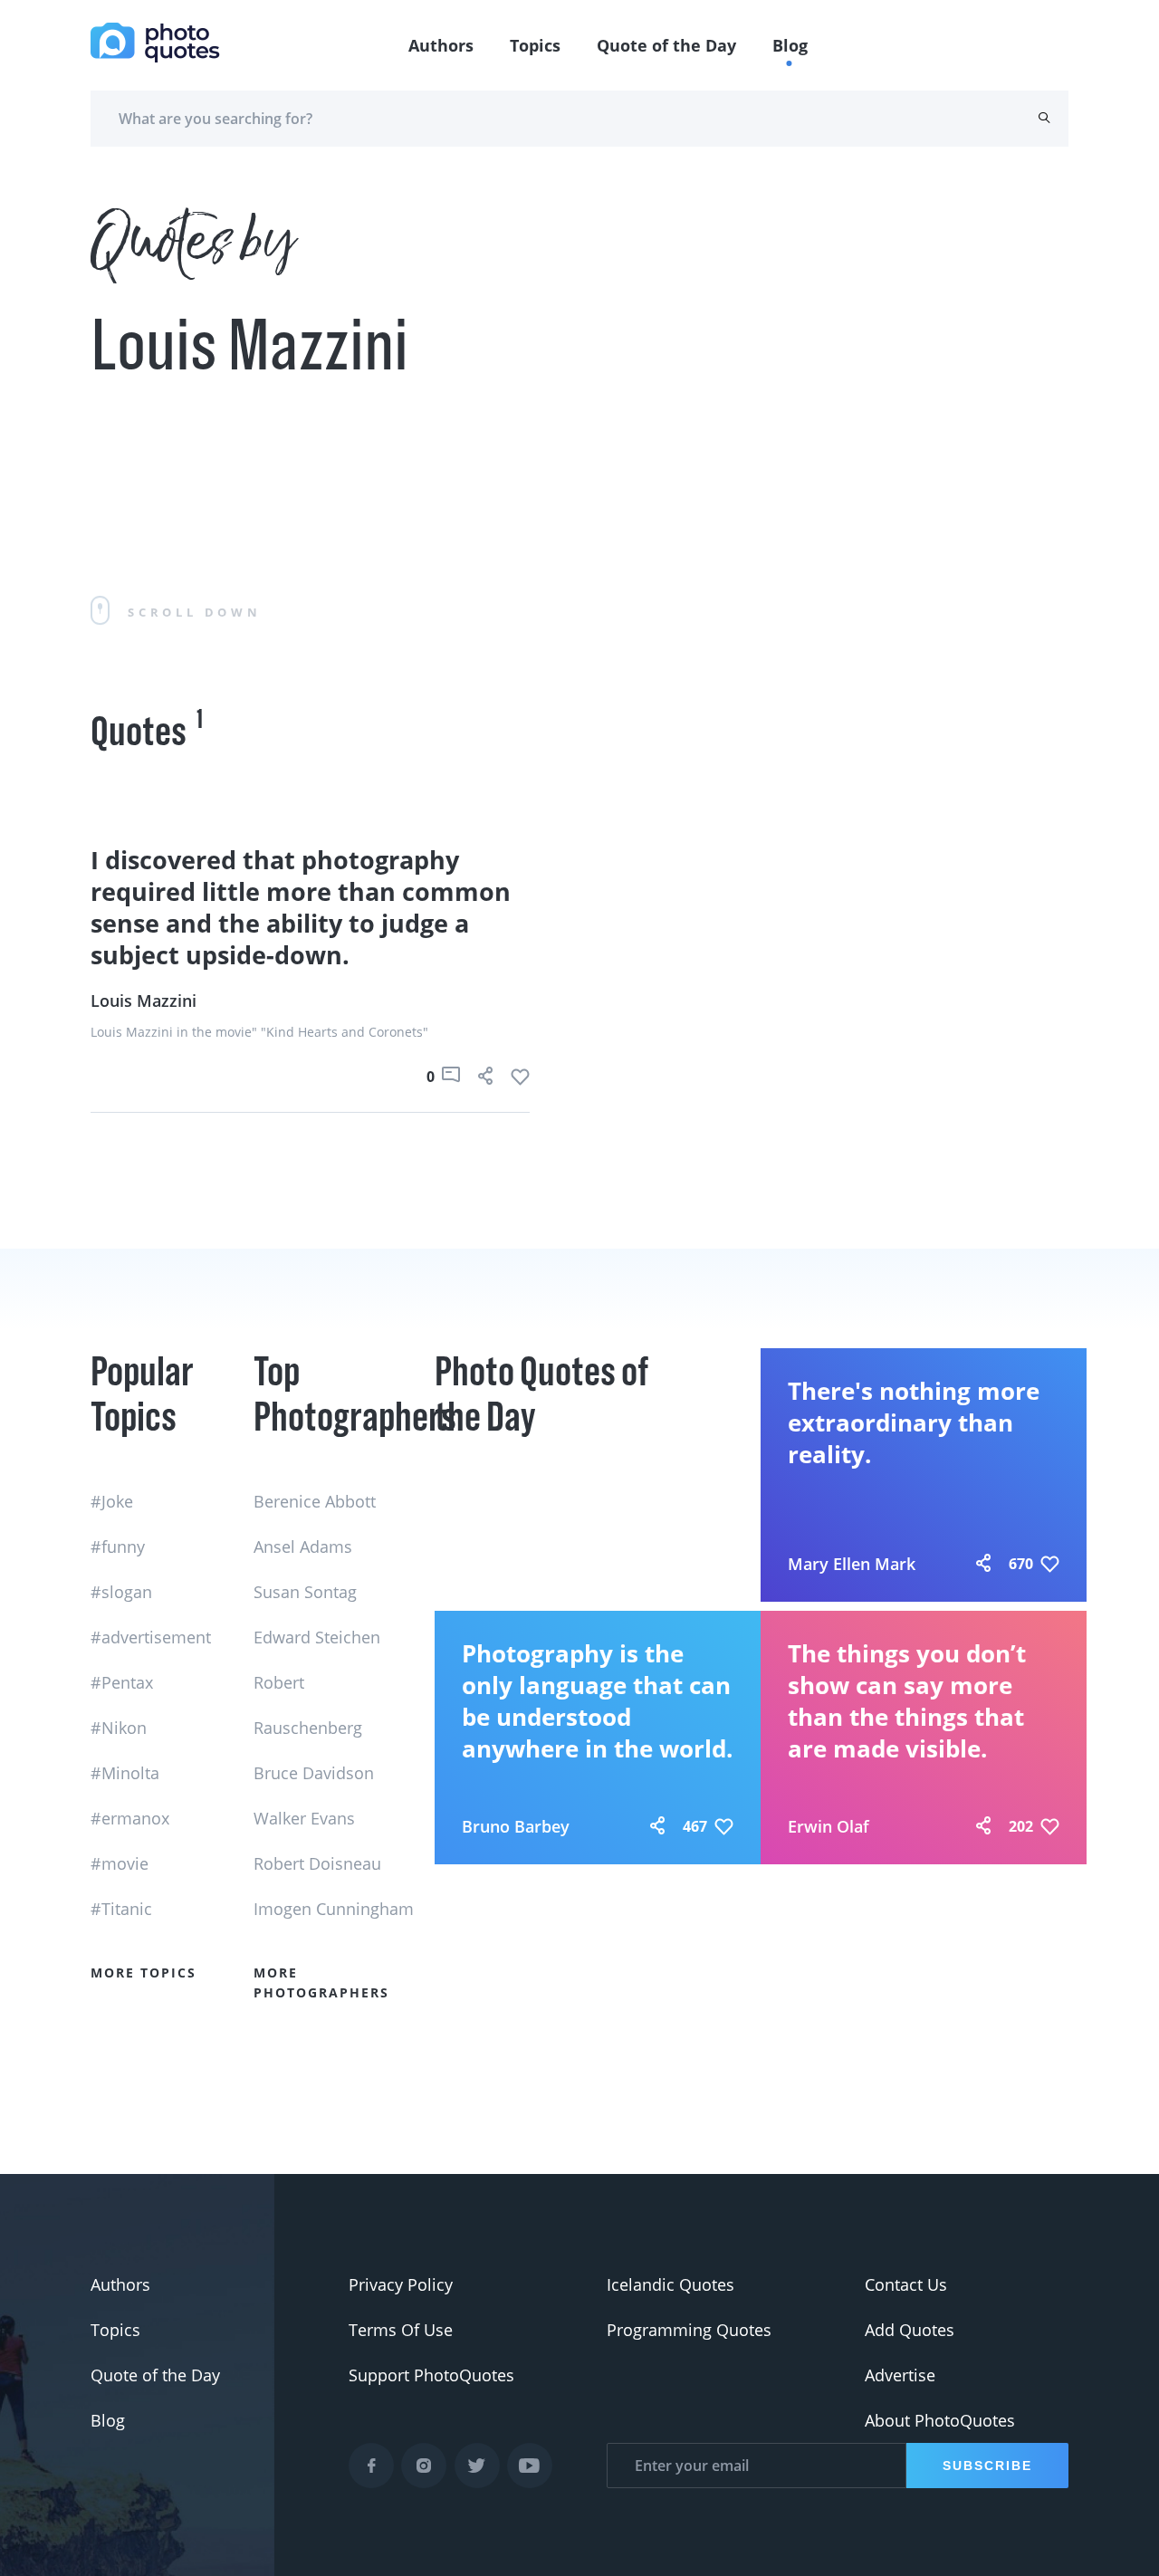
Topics (535, 45)
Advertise (900, 2375)
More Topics (144, 1973)
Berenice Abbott (315, 1501)
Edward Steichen (317, 1637)
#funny (118, 1547)
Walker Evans (304, 1818)
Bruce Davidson (314, 1773)
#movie (120, 1863)
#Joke (112, 1501)
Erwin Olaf (829, 1826)
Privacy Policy (401, 2284)
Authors (441, 45)
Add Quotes (910, 2330)
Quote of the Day (666, 45)
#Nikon (119, 1728)
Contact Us (906, 2284)
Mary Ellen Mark (852, 1564)
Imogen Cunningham (334, 1909)
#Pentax (122, 1682)
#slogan (121, 1592)
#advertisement (151, 1637)
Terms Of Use (401, 2330)
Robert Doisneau (317, 1863)
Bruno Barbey (516, 1826)
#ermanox (130, 1818)
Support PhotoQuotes (431, 2375)
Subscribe (987, 2466)
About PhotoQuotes (940, 2420)
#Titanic (121, 1909)
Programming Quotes (689, 2330)
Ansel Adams (303, 1547)
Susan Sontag (305, 1592)
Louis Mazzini (144, 1001)
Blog (790, 45)
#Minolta (125, 1773)
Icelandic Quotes (670, 2284)
